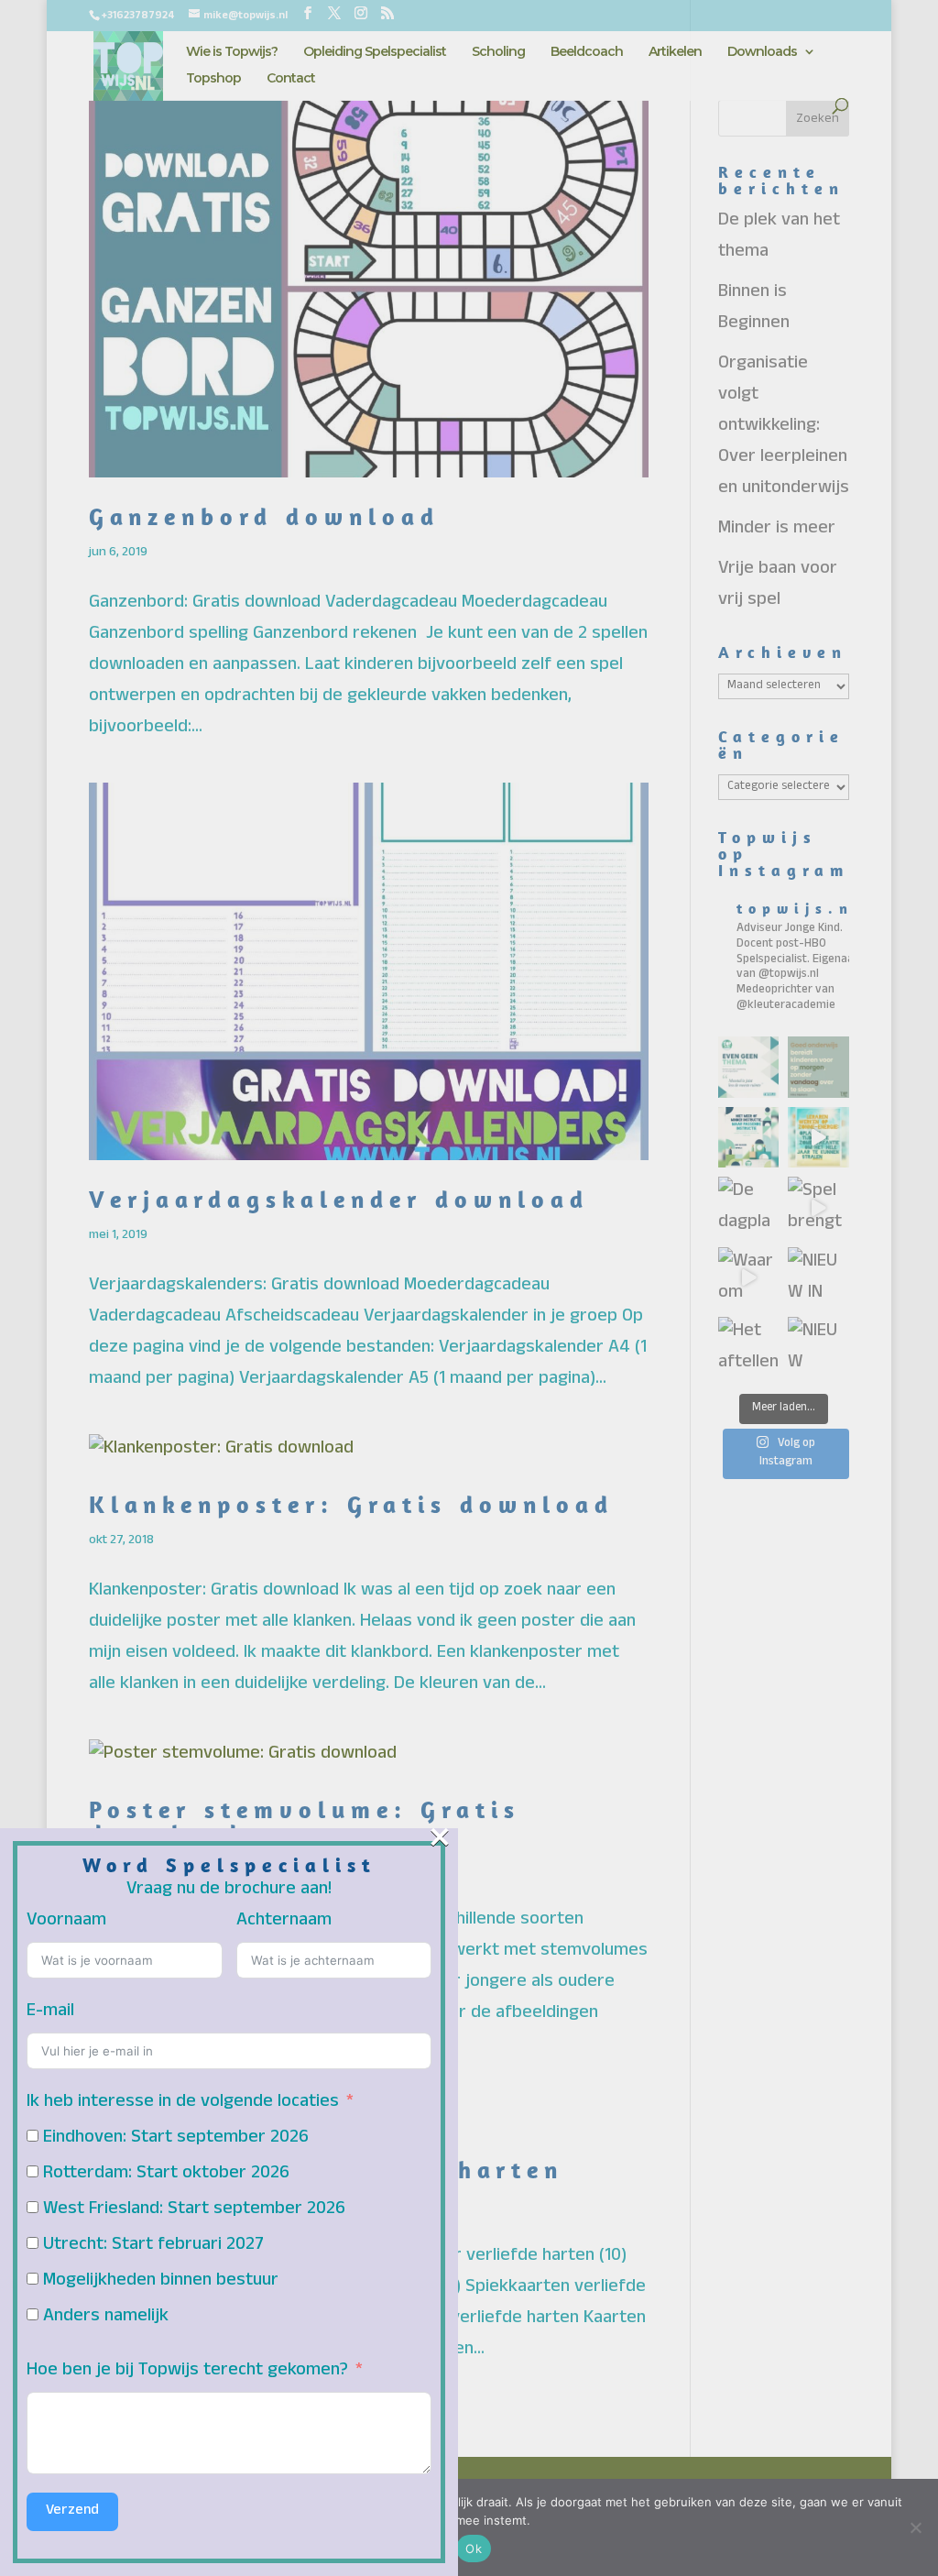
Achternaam (284, 1922)
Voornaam (66, 1922)
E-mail (50, 2012)
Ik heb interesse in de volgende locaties (183, 2103)
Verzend (72, 2512)
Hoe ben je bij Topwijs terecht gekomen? (187, 2372)
